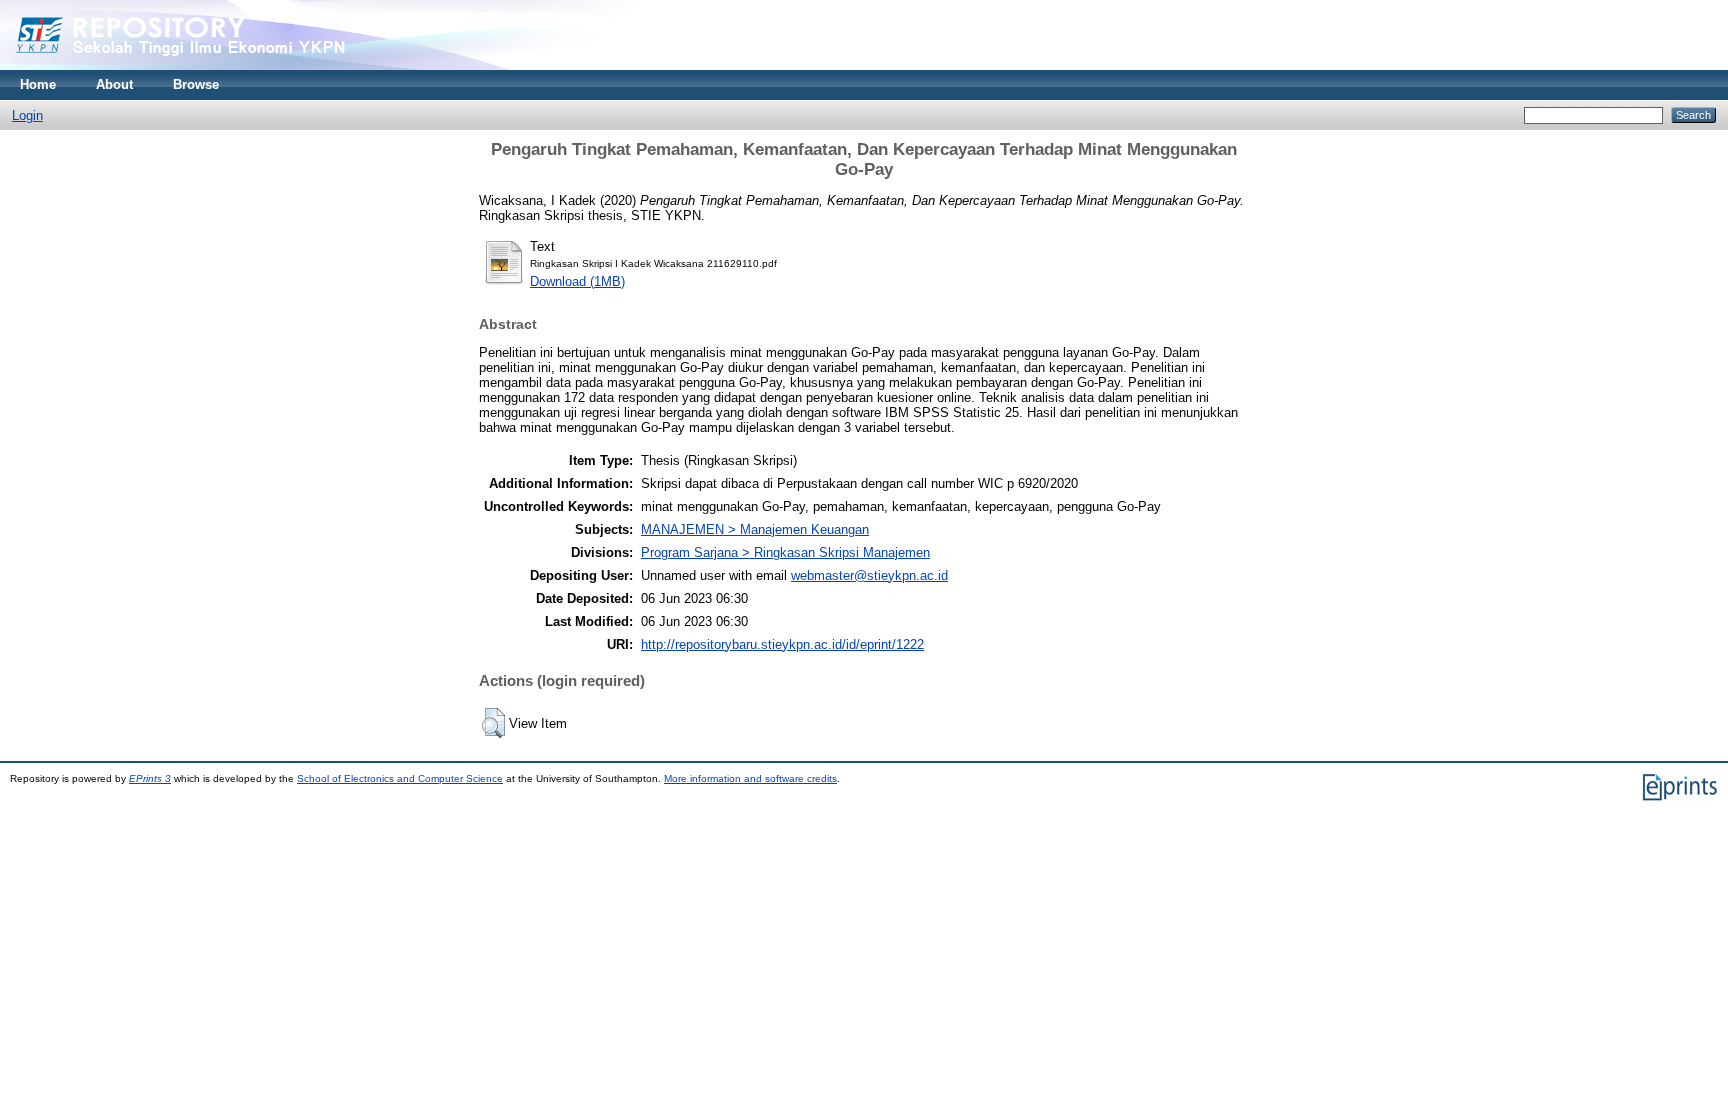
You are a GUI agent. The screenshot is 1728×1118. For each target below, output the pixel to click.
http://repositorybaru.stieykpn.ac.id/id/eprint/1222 (782, 644)
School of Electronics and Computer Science (400, 778)
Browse (196, 84)
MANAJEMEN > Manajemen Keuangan (755, 529)
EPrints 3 (150, 778)
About (114, 84)
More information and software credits (750, 778)
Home (38, 84)
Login (27, 115)
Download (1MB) (577, 281)
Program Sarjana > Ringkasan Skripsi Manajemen (785, 552)
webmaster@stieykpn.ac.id (869, 575)
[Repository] (220, 65)
